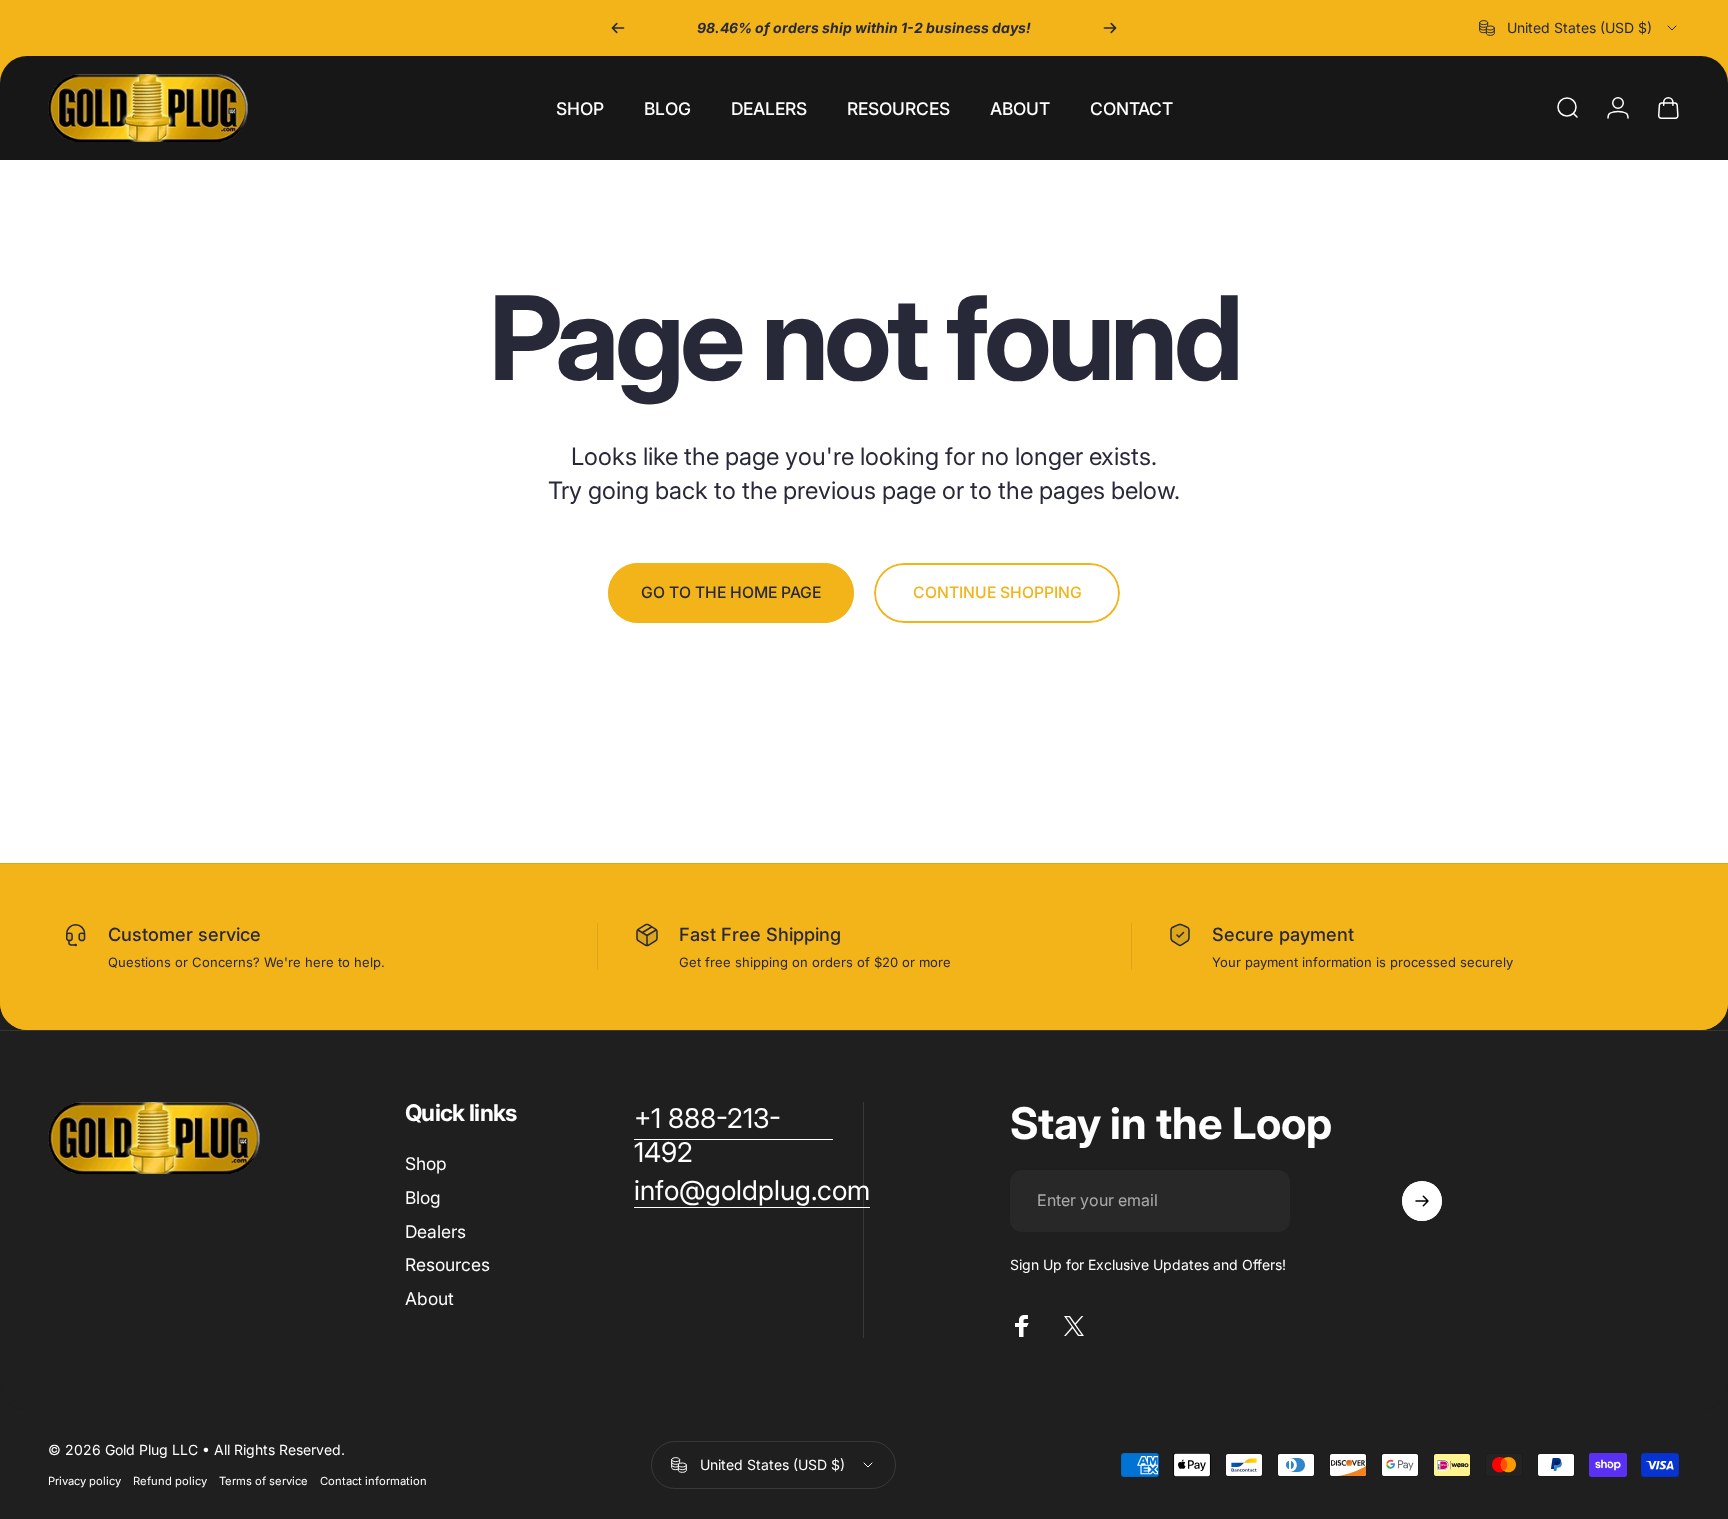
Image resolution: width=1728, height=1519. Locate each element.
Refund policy (170, 1481)
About (429, 1298)
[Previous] (618, 28)
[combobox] (1579, 28)
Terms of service (263, 1481)
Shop (426, 1163)
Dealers (435, 1231)
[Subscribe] (1422, 1201)
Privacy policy (84, 1481)
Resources (447, 1264)
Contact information (373, 1481)
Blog (423, 1197)
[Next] (1110, 28)
